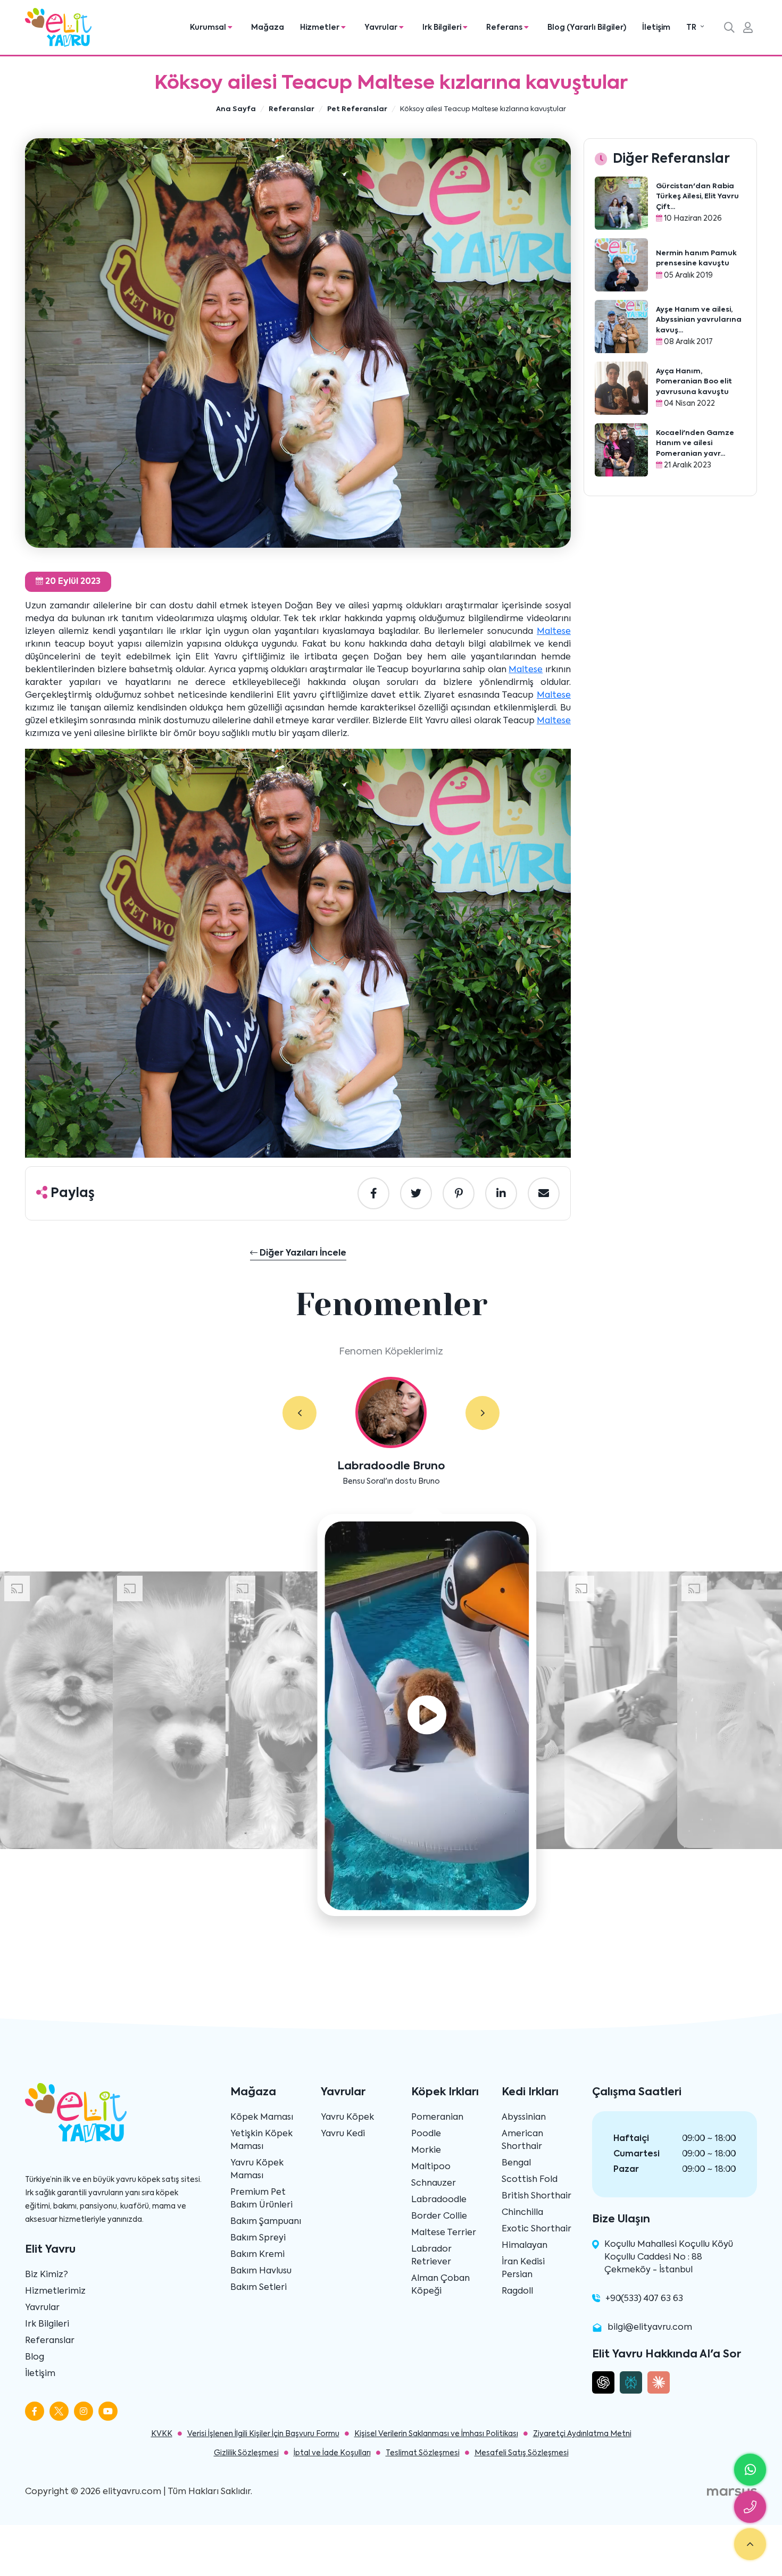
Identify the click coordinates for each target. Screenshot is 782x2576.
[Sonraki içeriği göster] (482, 1413)
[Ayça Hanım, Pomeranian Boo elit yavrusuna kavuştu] (621, 388)
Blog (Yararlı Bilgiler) (587, 28)
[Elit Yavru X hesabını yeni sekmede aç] (59, 2411)
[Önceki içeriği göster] (300, 1413)
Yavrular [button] (382, 28)
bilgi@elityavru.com (650, 2328)
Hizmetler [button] (321, 28)
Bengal (516, 2163)
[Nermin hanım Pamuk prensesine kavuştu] (621, 265)
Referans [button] (505, 28)
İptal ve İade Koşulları (332, 2453)
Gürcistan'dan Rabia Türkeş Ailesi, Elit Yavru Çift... (697, 197)
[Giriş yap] (748, 29)
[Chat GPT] (603, 2382)
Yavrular (42, 2308)
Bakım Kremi (257, 2255)
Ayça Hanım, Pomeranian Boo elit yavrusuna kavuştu (694, 382)
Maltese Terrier (444, 2233)
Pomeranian (437, 2118)
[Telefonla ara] (750, 2507)
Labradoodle (439, 2200)
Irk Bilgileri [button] (443, 28)
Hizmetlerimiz (55, 2291)
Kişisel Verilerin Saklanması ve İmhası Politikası (436, 2434)
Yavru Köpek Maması (257, 2170)
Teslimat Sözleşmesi (423, 2453)
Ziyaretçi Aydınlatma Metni (582, 2434)
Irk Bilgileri (47, 2324)
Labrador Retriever (431, 2256)
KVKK (162, 2434)
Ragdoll (517, 2291)
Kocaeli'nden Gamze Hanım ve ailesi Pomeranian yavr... (695, 444)
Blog (35, 2357)
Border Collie (439, 2217)
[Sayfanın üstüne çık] (750, 2544)
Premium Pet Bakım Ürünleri (261, 2199)
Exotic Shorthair (536, 2229)
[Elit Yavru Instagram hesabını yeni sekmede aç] (84, 2411)
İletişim (656, 28)
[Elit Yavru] (58, 27)
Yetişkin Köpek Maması (261, 2140)
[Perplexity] (631, 2382)
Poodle (426, 2134)
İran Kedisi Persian (523, 2269)
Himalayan (525, 2246)
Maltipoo (431, 2167)
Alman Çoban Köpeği (440, 2285)
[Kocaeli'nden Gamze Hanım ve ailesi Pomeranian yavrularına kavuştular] (621, 450)
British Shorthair (536, 2196)
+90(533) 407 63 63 (644, 2299)
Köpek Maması (262, 2118)
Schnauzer (434, 2184)
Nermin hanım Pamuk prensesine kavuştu (696, 259)
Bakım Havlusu (261, 2271)
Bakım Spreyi (258, 2238)
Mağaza (268, 28)
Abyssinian (524, 2118)
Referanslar (50, 2341)
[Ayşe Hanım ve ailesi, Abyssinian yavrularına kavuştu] (621, 327)
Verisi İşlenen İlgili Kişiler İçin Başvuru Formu (263, 2434)
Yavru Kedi (343, 2134)
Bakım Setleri (259, 2288)
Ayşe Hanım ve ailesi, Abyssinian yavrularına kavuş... (699, 320)
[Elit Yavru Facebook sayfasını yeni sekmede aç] (35, 2411)
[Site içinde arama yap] (729, 29)
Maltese (554, 632)
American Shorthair (522, 2140)
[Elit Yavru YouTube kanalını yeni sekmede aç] (108, 2411)
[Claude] (659, 2382)
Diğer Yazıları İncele (302, 1253)
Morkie (426, 2151)
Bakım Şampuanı (266, 2222)
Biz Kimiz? (47, 2275)
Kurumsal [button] (209, 28)
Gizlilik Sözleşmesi (246, 2453)
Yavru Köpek (347, 2118)
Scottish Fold (530, 2180)
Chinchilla (522, 2213)
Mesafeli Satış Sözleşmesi (522, 2453)
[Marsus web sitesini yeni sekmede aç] (732, 2492)
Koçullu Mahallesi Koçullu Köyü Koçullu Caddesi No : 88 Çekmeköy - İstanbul (669, 2257)
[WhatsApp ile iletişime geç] (750, 2470)
